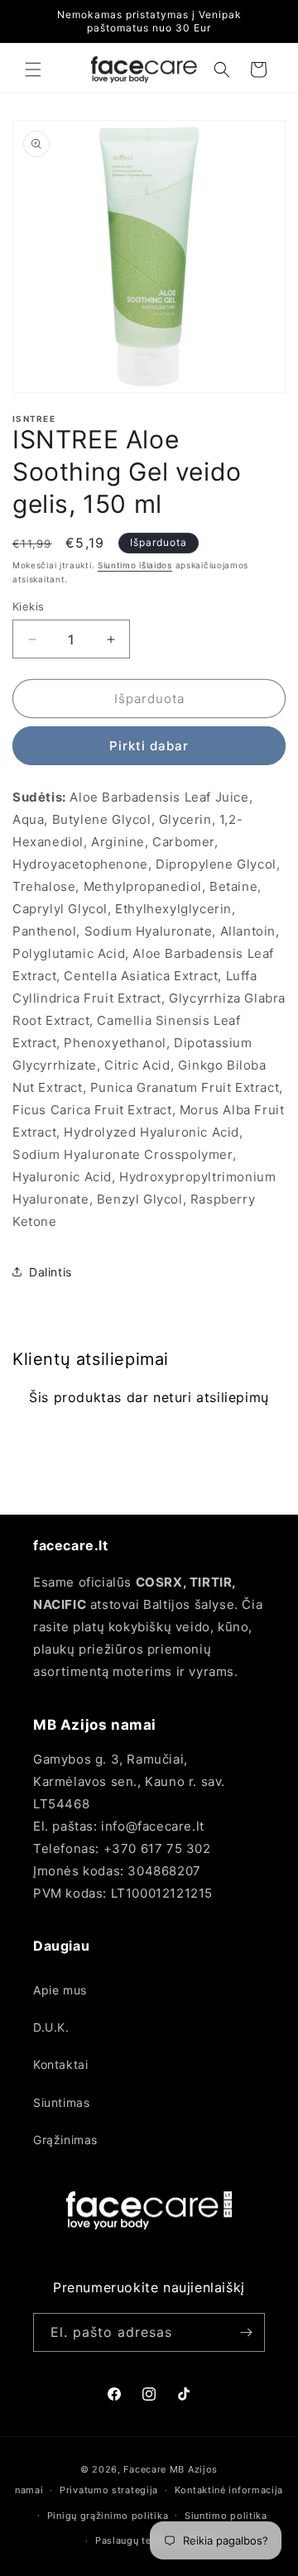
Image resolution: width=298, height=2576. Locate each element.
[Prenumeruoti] (246, 2332)
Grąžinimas (65, 2140)
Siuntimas (61, 2102)
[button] (33, 69)
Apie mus (60, 1990)
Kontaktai (60, 2064)
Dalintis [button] (50, 1272)
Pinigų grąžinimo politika (108, 2516)
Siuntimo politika (226, 2516)
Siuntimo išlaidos (135, 565)
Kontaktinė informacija (229, 2490)
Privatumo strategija (109, 2490)
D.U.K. (51, 2027)
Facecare (145, 2469)
